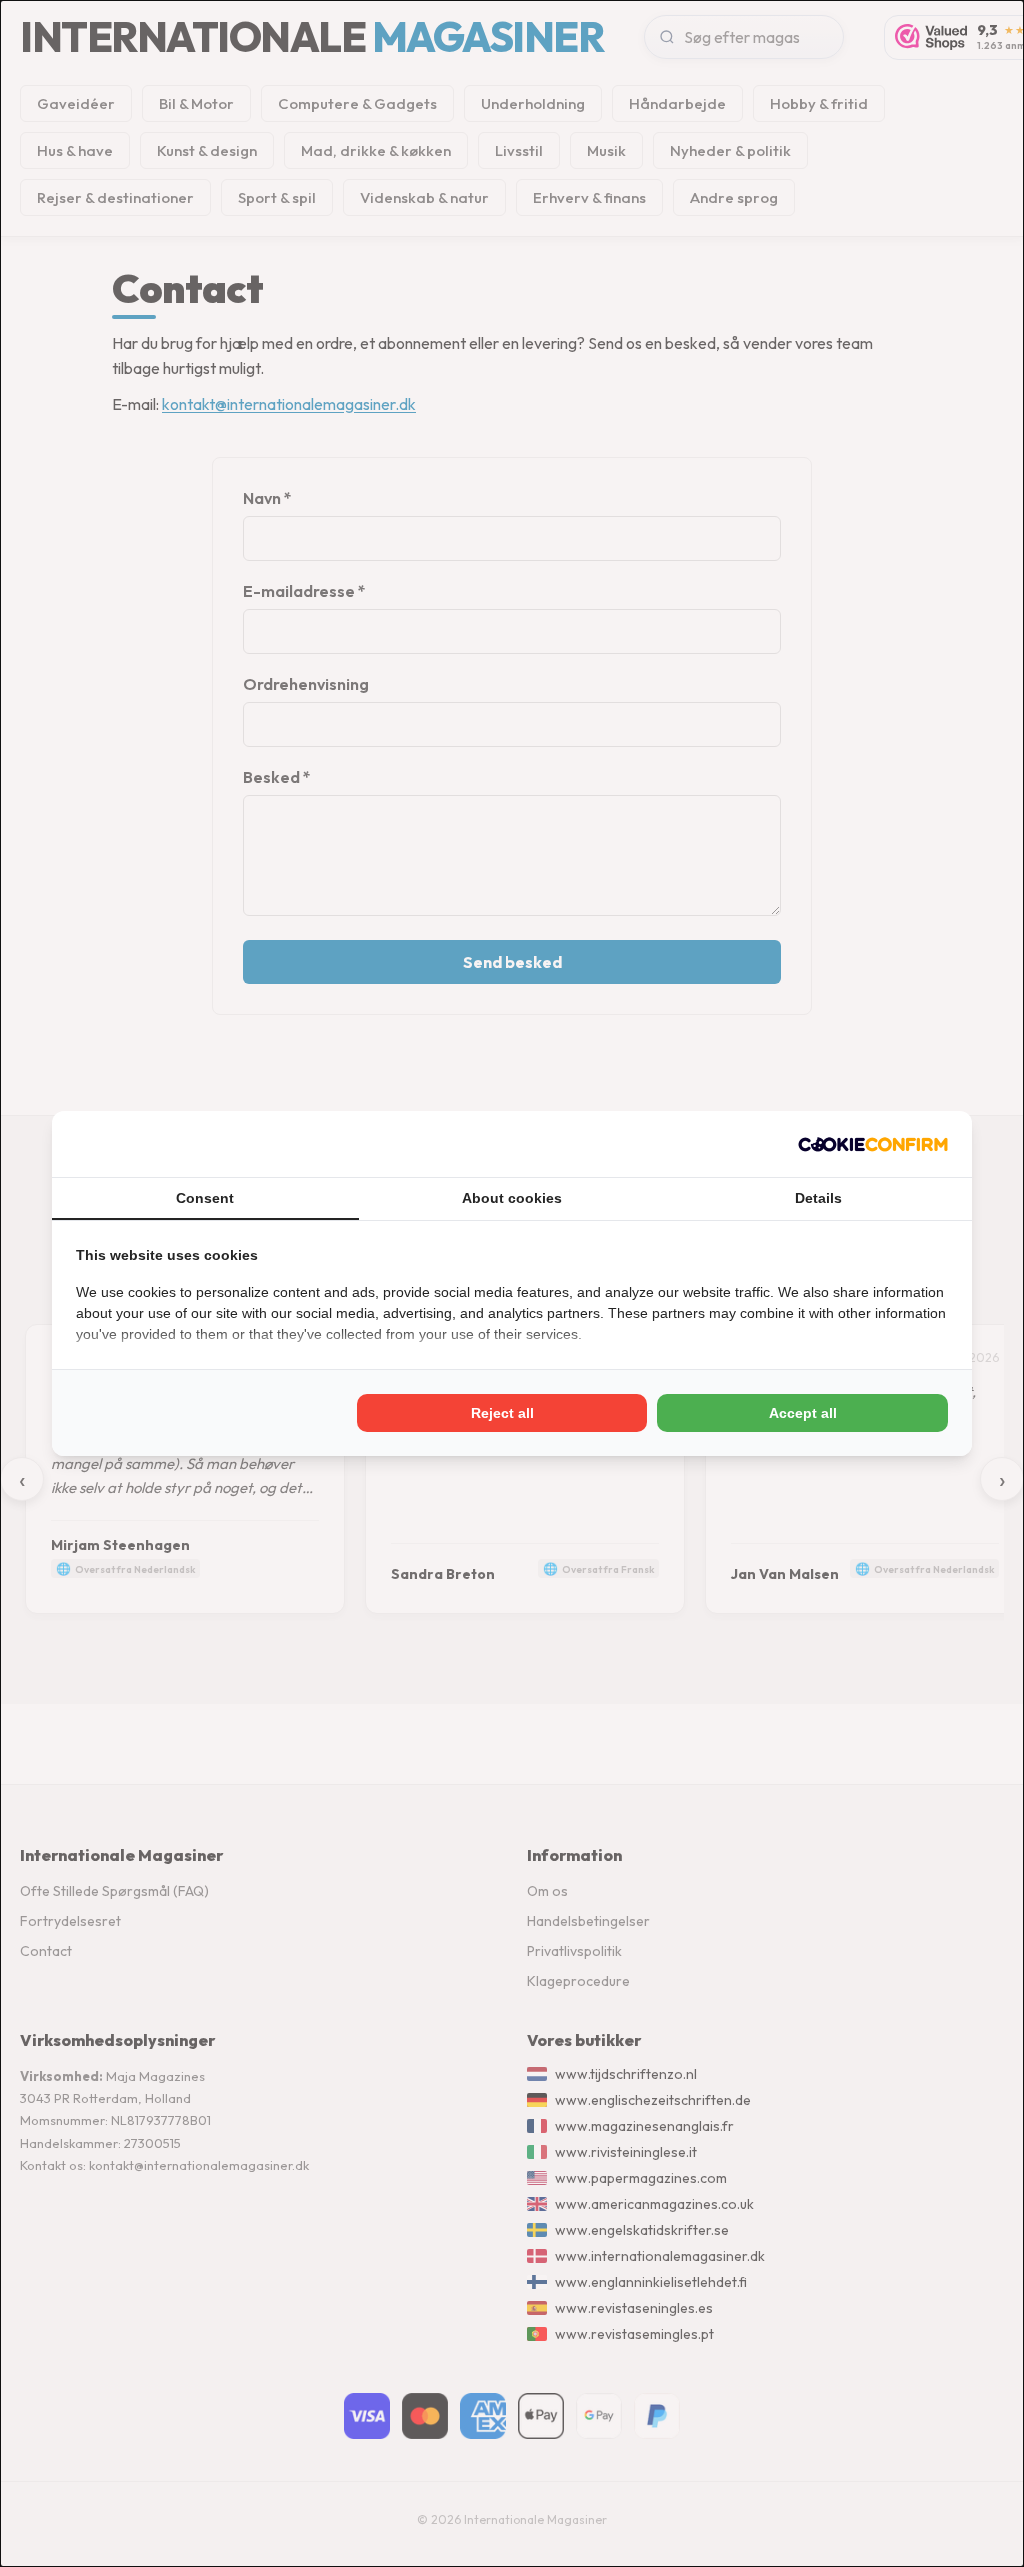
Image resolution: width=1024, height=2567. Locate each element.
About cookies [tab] (512, 1198)
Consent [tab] (205, 1198)
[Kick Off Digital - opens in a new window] (873, 1144)
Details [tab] (818, 1198)
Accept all (803, 1413)
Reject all (502, 1413)
